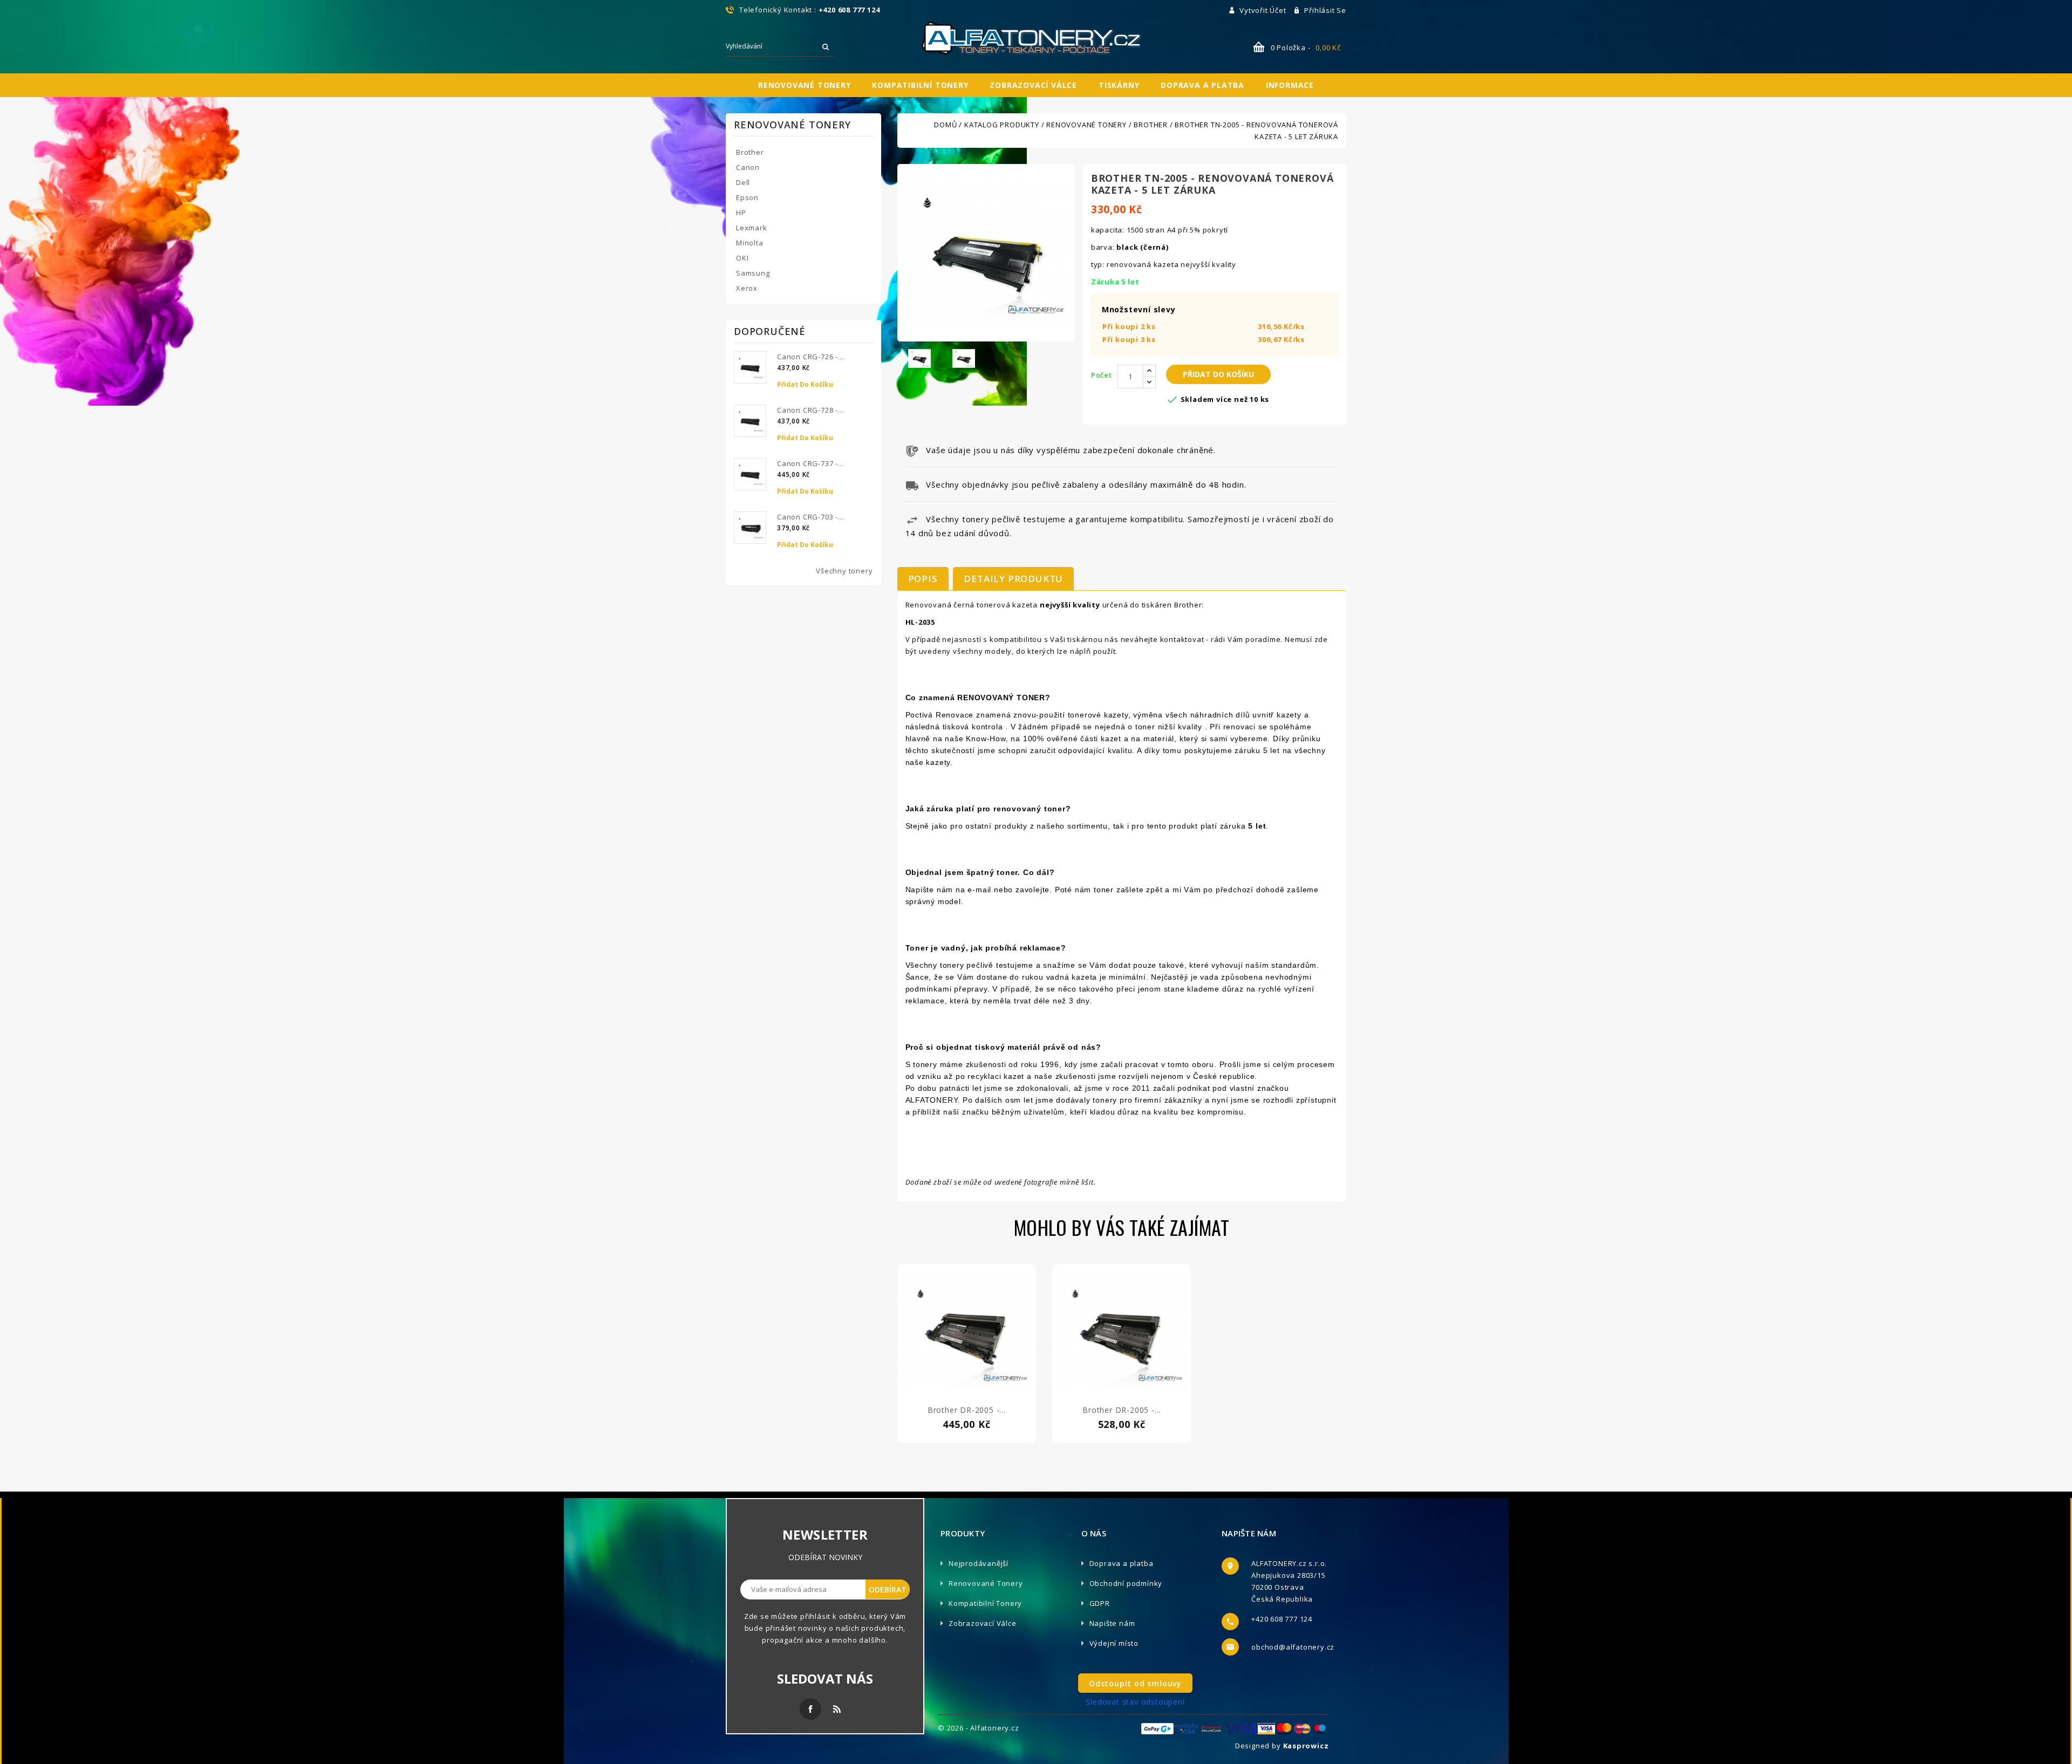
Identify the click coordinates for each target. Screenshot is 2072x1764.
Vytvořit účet (1264, 10)
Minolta (750, 243)
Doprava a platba (1202, 85)
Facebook (810, 1709)
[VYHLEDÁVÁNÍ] (826, 47)
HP (741, 213)
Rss (837, 1709)
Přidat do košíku (805, 384)
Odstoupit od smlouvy (1135, 1683)
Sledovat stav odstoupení (1135, 1702)
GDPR (1100, 1603)
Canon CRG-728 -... (810, 410)
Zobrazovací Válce (983, 1623)
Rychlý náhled (966, 1344)
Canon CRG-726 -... (810, 357)
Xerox (747, 288)
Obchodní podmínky (1126, 1583)
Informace (1290, 85)
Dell (743, 182)
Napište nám (1112, 1623)
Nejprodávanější (979, 1563)
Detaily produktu (1013, 579)
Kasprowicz (1306, 1746)
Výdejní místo (1114, 1643)
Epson (747, 197)
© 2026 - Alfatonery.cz (979, 1728)
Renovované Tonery (986, 1583)
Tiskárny (1119, 85)
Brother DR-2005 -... (967, 1410)
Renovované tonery (805, 85)
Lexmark (752, 228)
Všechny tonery (844, 571)
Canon (748, 167)
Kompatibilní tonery (920, 85)
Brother (750, 152)
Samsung (753, 273)
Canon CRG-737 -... (810, 463)
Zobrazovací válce (1033, 85)
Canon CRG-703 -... (810, 517)
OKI (742, 258)
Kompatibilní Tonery (985, 1603)
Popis (923, 579)
